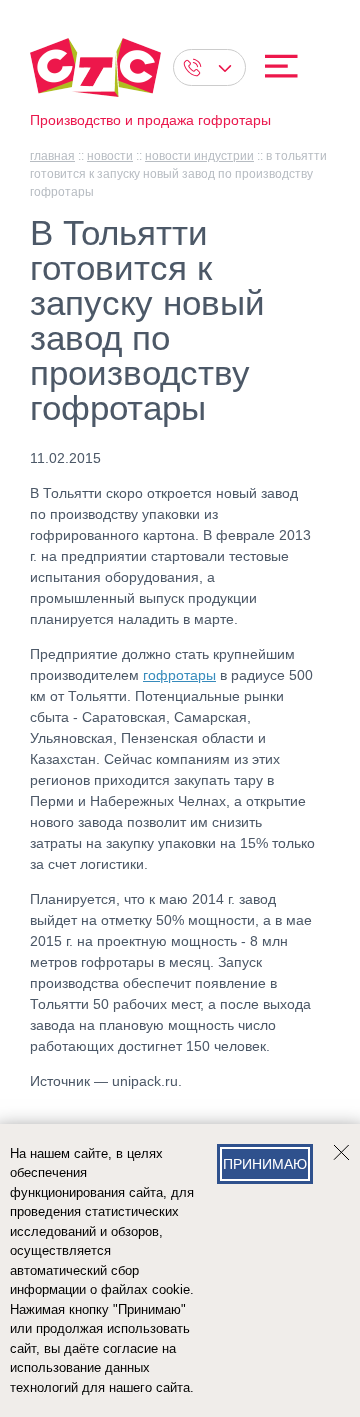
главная (52, 156)
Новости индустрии (199, 156)
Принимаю (265, 1164)
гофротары (179, 675)
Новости (110, 156)
